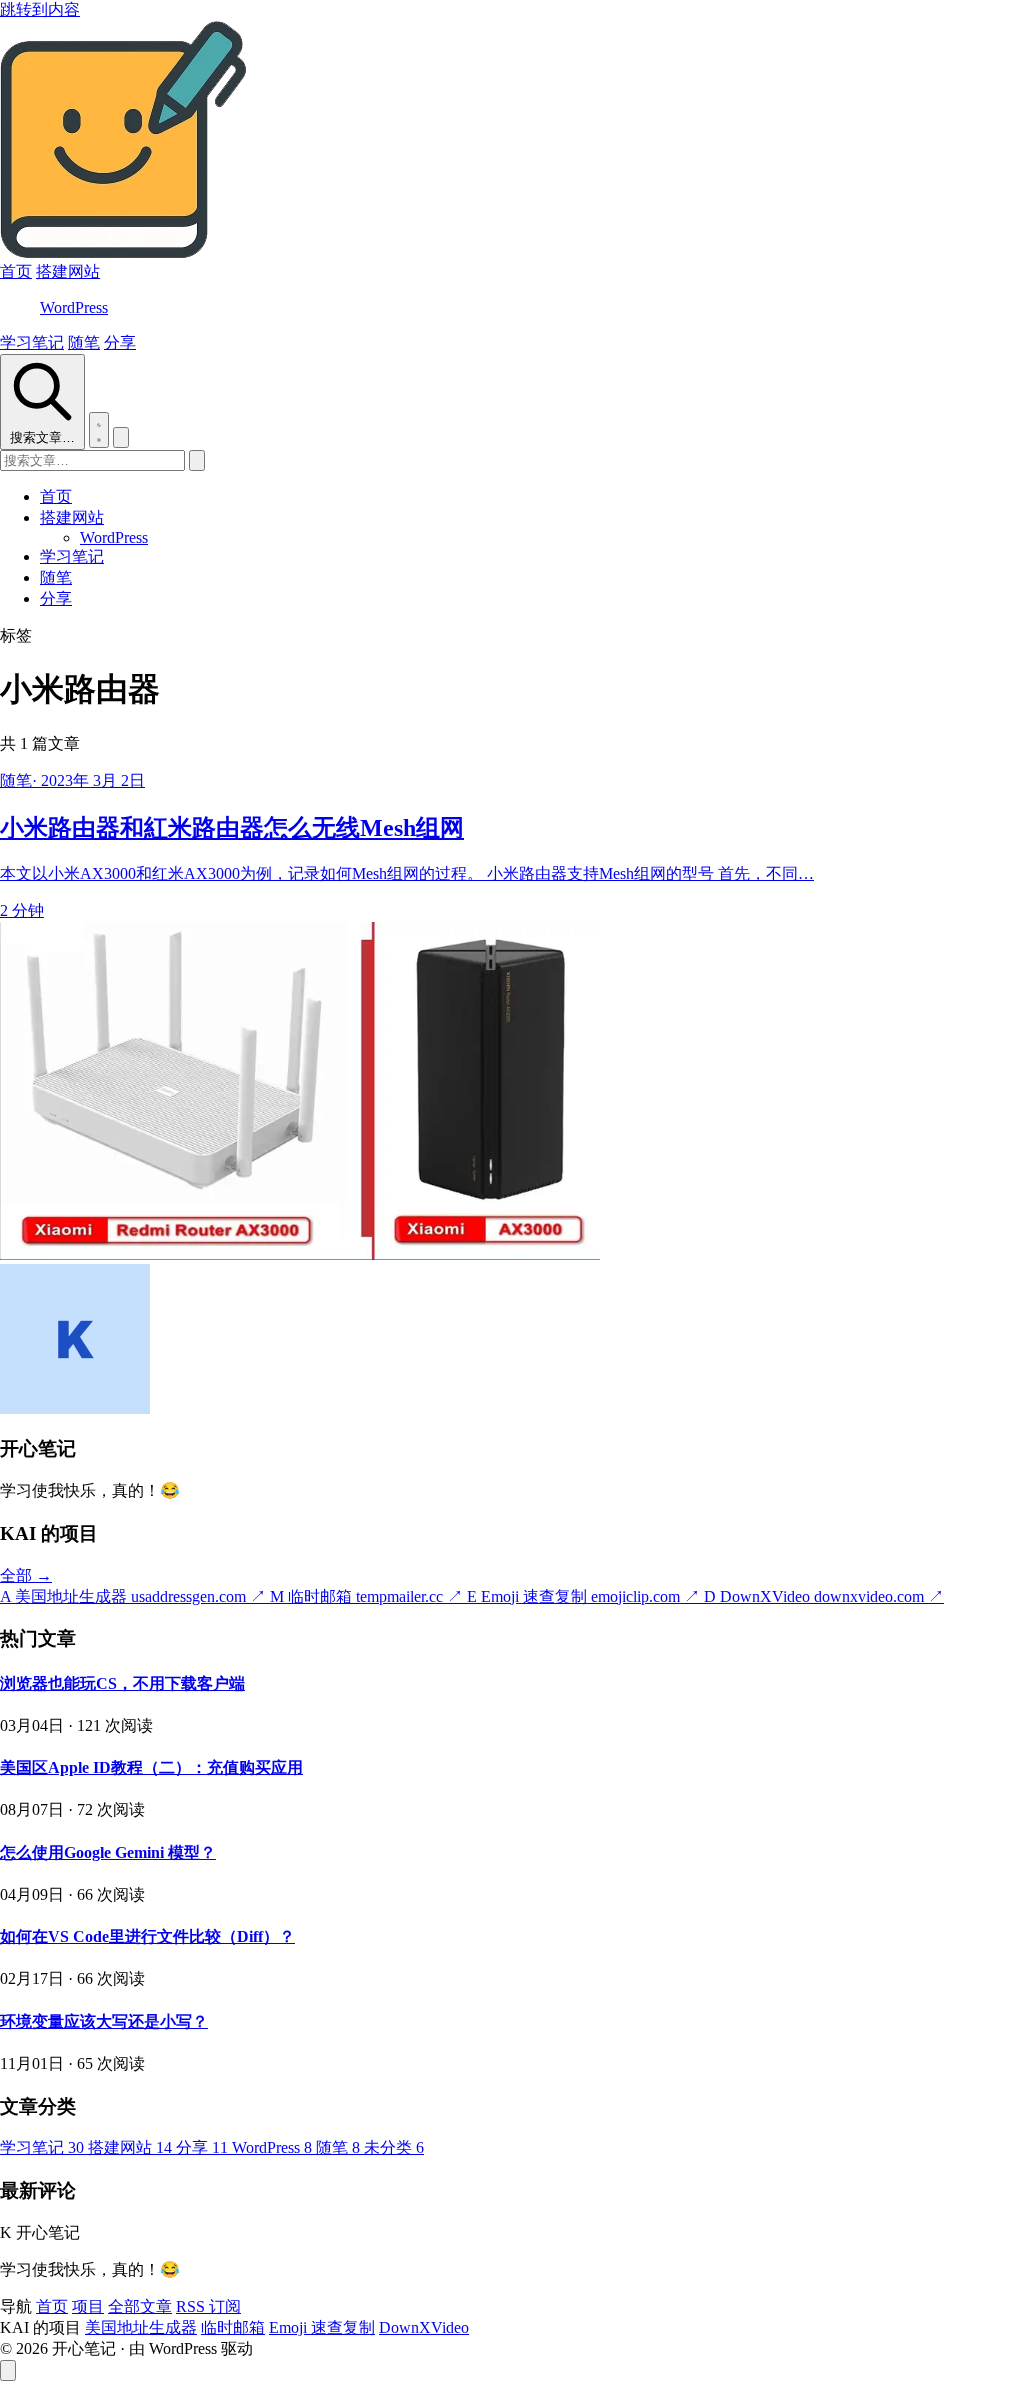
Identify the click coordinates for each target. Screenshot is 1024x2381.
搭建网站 (68, 271)
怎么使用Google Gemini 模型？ (108, 1852)
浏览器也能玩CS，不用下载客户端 (122, 1683)
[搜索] (197, 460)
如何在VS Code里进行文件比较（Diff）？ (147, 1936)
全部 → (26, 1575)
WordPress (74, 307)
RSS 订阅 (208, 2306)
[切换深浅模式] (99, 430)
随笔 (84, 342)
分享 (120, 342)
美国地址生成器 (141, 2327)
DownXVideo (424, 2327)
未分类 (394, 2147)
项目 (88, 2306)
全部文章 (140, 2306)
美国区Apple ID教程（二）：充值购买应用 (151, 1767)
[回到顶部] (8, 2370)
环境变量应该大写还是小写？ (104, 2021)
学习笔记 (32, 342)
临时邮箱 (233, 2327)
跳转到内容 (40, 9)
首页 (16, 271)
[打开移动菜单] (121, 437)
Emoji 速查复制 (322, 2327)
